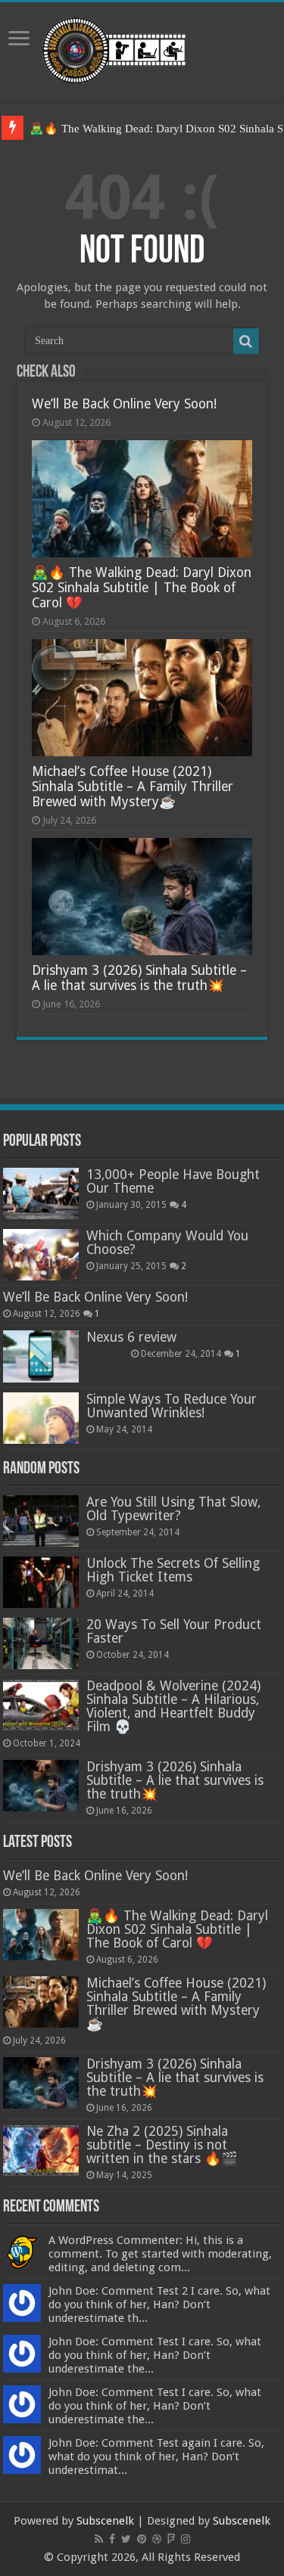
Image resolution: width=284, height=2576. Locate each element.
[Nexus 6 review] (41, 1356)
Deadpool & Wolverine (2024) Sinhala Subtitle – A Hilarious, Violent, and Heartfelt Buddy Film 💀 (173, 1706)
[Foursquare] (171, 2539)
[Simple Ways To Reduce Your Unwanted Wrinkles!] (41, 1418)
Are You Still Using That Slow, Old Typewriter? (173, 1509)
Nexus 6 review (131, 1337)
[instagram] (186, 2539)
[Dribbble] (157, 2539)
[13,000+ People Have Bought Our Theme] (41, 1193)
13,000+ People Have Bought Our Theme (173, 1181)
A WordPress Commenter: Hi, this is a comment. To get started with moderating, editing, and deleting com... (160, 2254)
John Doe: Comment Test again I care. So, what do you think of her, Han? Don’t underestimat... (156, 2457)
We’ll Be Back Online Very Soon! (124, 404)
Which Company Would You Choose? (167, 1243)
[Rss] (99, 2539)
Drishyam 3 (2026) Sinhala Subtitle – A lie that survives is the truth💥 (139, 978)
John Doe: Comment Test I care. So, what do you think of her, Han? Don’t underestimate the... (155, 2355)
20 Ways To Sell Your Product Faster (174, 1631)
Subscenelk (105, 2521)
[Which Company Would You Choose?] (41, 1255)
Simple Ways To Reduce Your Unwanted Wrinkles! (172, 1406)
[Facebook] (112, 2539)
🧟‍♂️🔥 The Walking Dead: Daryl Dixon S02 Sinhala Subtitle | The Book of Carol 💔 (142, 588)
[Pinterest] (142, 2539)
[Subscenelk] (142, 48)
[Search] (246, 341)
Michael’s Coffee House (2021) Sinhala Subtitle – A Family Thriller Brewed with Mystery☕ (133, 787)
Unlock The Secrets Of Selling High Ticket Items (173, 1570)
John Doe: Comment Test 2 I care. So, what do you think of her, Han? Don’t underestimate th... (159, 2304)
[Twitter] (126, 2539)
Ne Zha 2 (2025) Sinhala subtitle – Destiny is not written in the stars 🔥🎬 (162, 2145)
